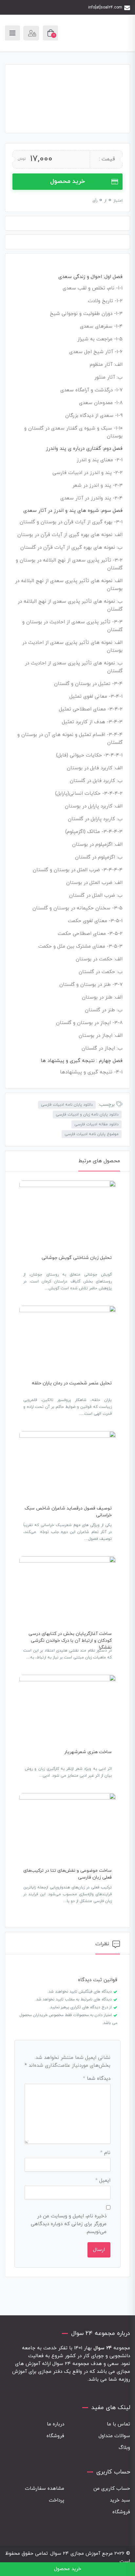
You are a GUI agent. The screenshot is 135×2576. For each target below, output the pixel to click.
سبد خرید (120, 2500)
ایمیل (103, 2181)
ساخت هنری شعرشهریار (88, 1752)
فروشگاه (55, 2436)
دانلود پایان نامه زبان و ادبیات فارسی (87, 1115)
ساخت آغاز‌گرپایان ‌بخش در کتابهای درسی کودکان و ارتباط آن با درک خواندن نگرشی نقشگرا (70, 1641)
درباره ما (56, 2424)
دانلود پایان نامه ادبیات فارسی (67, 1105)
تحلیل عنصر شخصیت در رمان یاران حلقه (72, 1383)
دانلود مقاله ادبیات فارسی (96, 1124)
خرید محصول (67, 181)
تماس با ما (118, 2424)
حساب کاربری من (112, 2489)
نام (105, 2153)
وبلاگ (124, 2448)
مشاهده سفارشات (45, 2489)
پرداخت (57, 2500)
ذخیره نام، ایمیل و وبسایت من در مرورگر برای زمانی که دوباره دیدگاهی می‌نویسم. (69, 2224)
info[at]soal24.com (105, 8)
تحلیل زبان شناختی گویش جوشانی (77, 1258)
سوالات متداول (114, 2436)
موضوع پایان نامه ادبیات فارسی (92, 1134)
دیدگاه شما (97, 2079)
